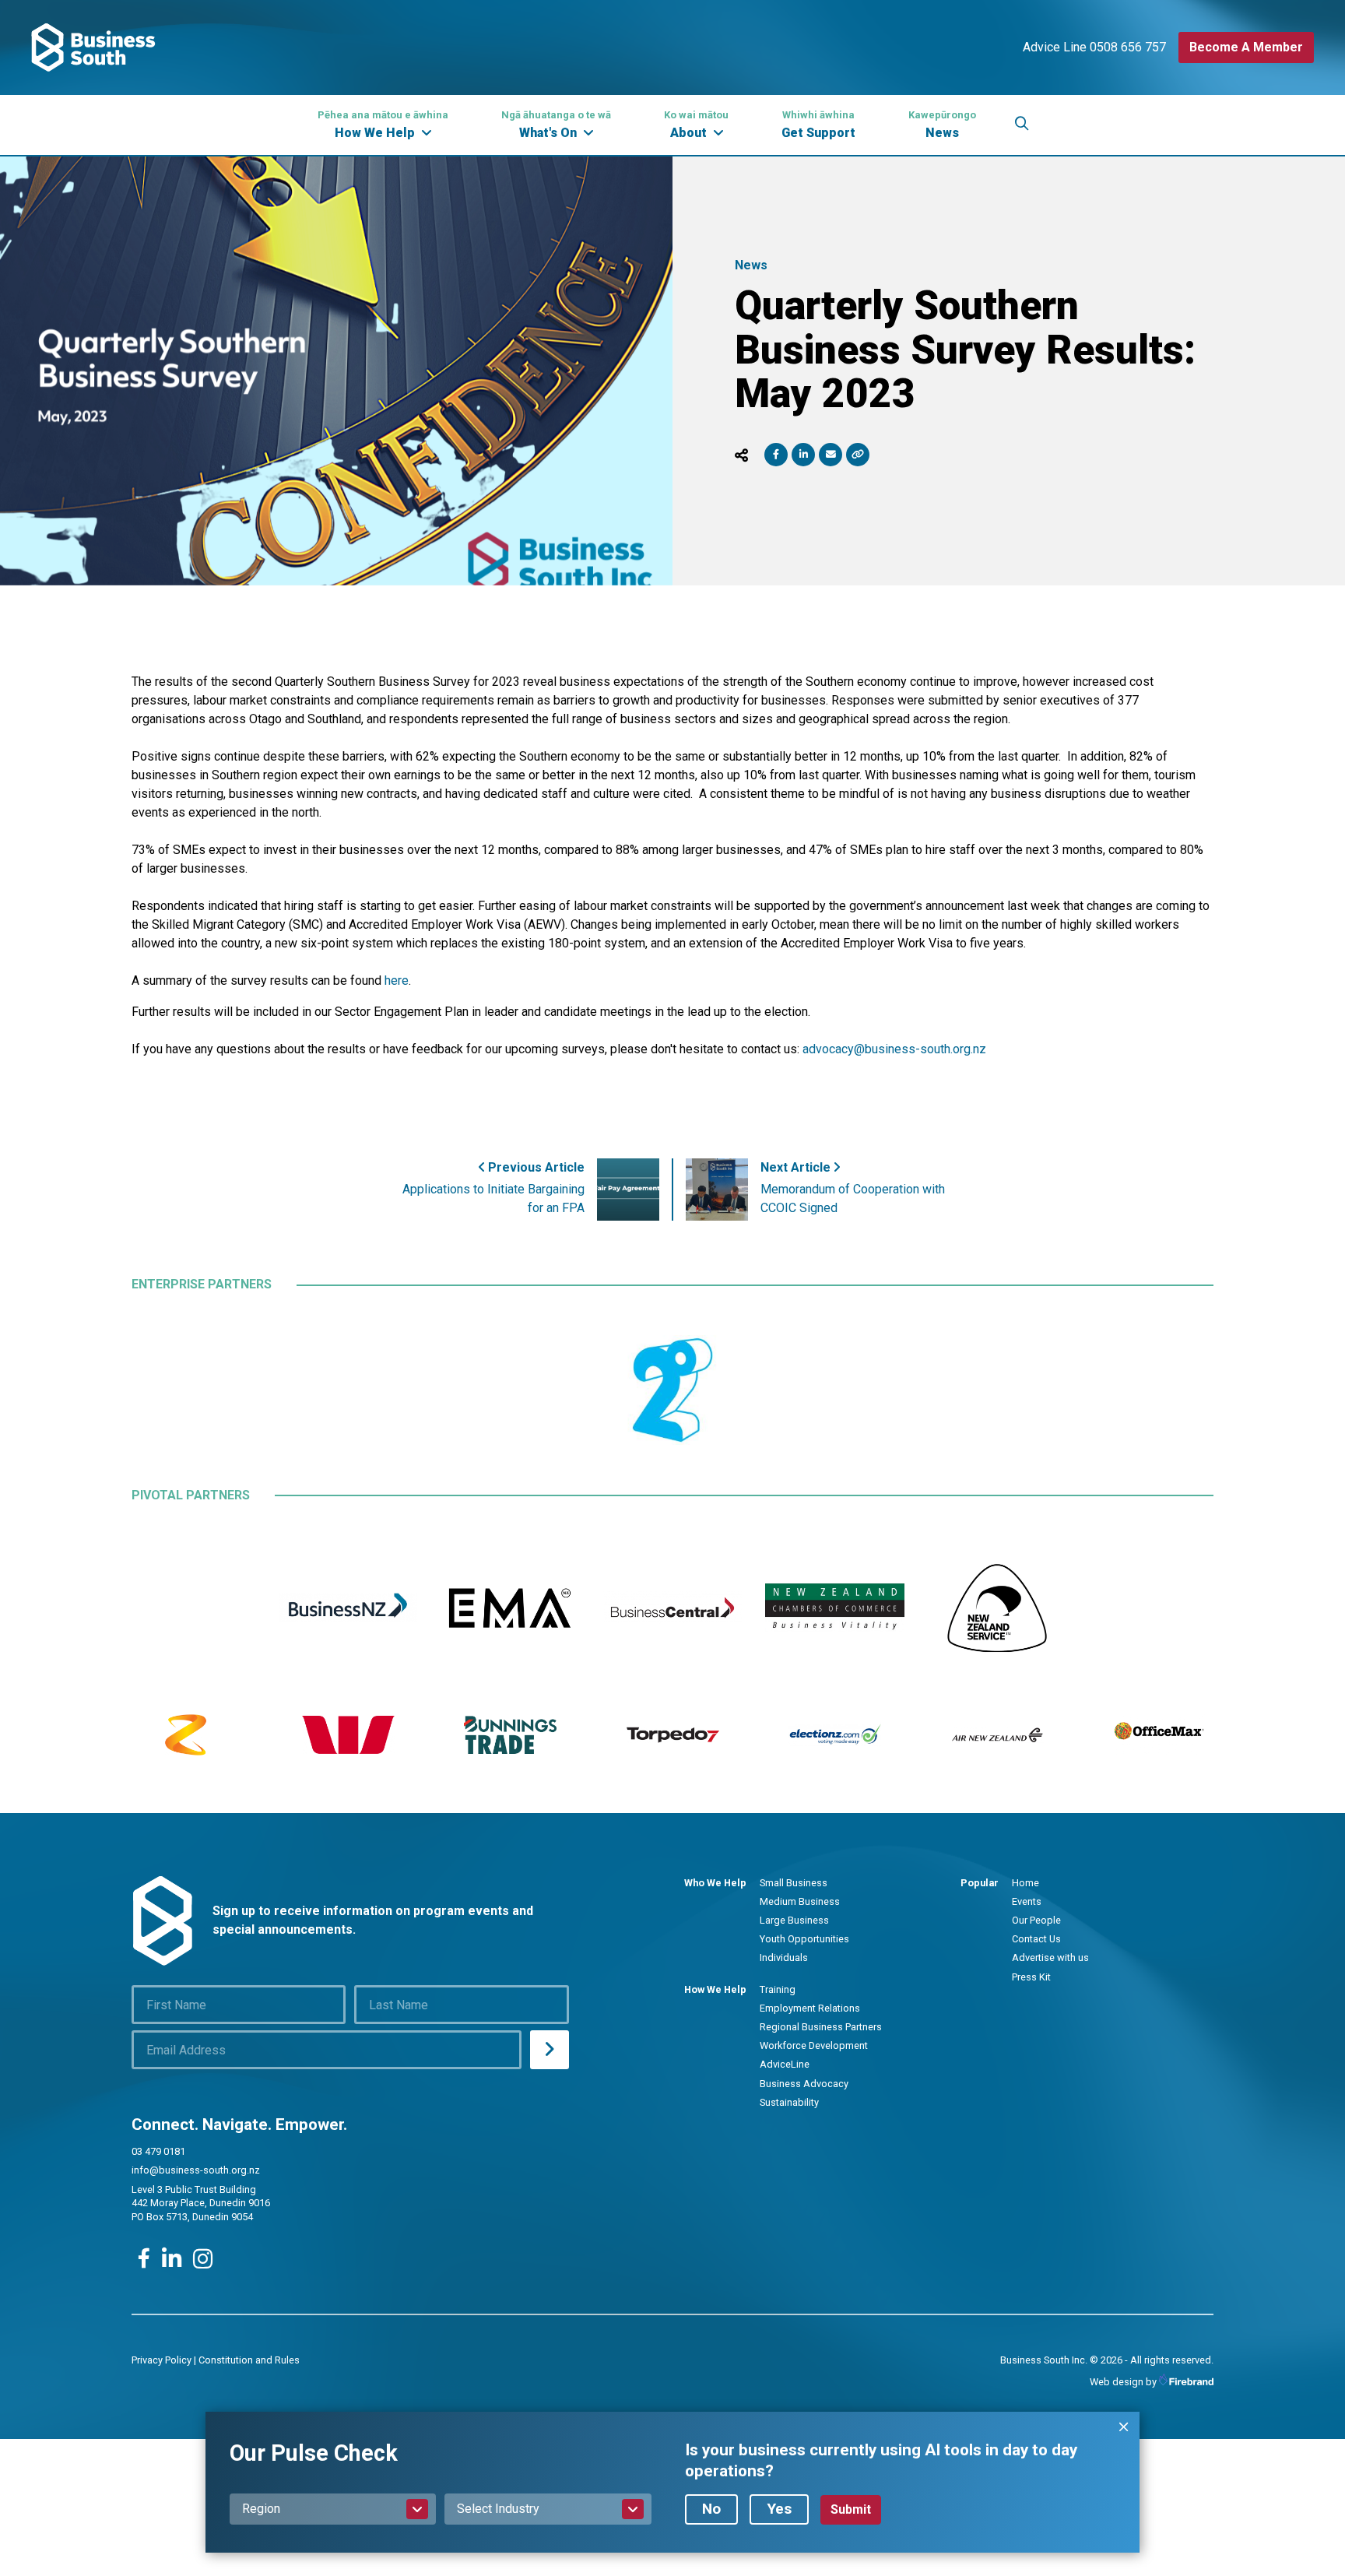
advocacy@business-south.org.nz (894, 1049)
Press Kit (1031, 1977)
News (942, 125)
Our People (1036, 1920)
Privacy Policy (162, 2360)
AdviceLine (785, 2064)
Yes (779, 2509)
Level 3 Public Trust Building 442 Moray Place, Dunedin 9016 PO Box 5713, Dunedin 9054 (201, 2203)
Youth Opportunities (804, 1939)
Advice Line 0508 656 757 (1094, 47)
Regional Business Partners (821, 2027)
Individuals (784, 1957)
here (397, 980)
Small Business (794, 1883)
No (711, 2509)
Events (1027, 1901)
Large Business (794, 1920)
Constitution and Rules (249, 2360)
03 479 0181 (158, 2151)
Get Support (818, 125)
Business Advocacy (804, 2084)
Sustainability (789, 2102)
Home (1025, 1883)
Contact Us (1036, 1939)
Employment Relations (810, 2008)
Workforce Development (814, 2045)
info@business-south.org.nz (196, 2170)
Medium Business (800, 1901)
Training (778, 1989)
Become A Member (1246, 47)
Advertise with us (1050, 1957)
